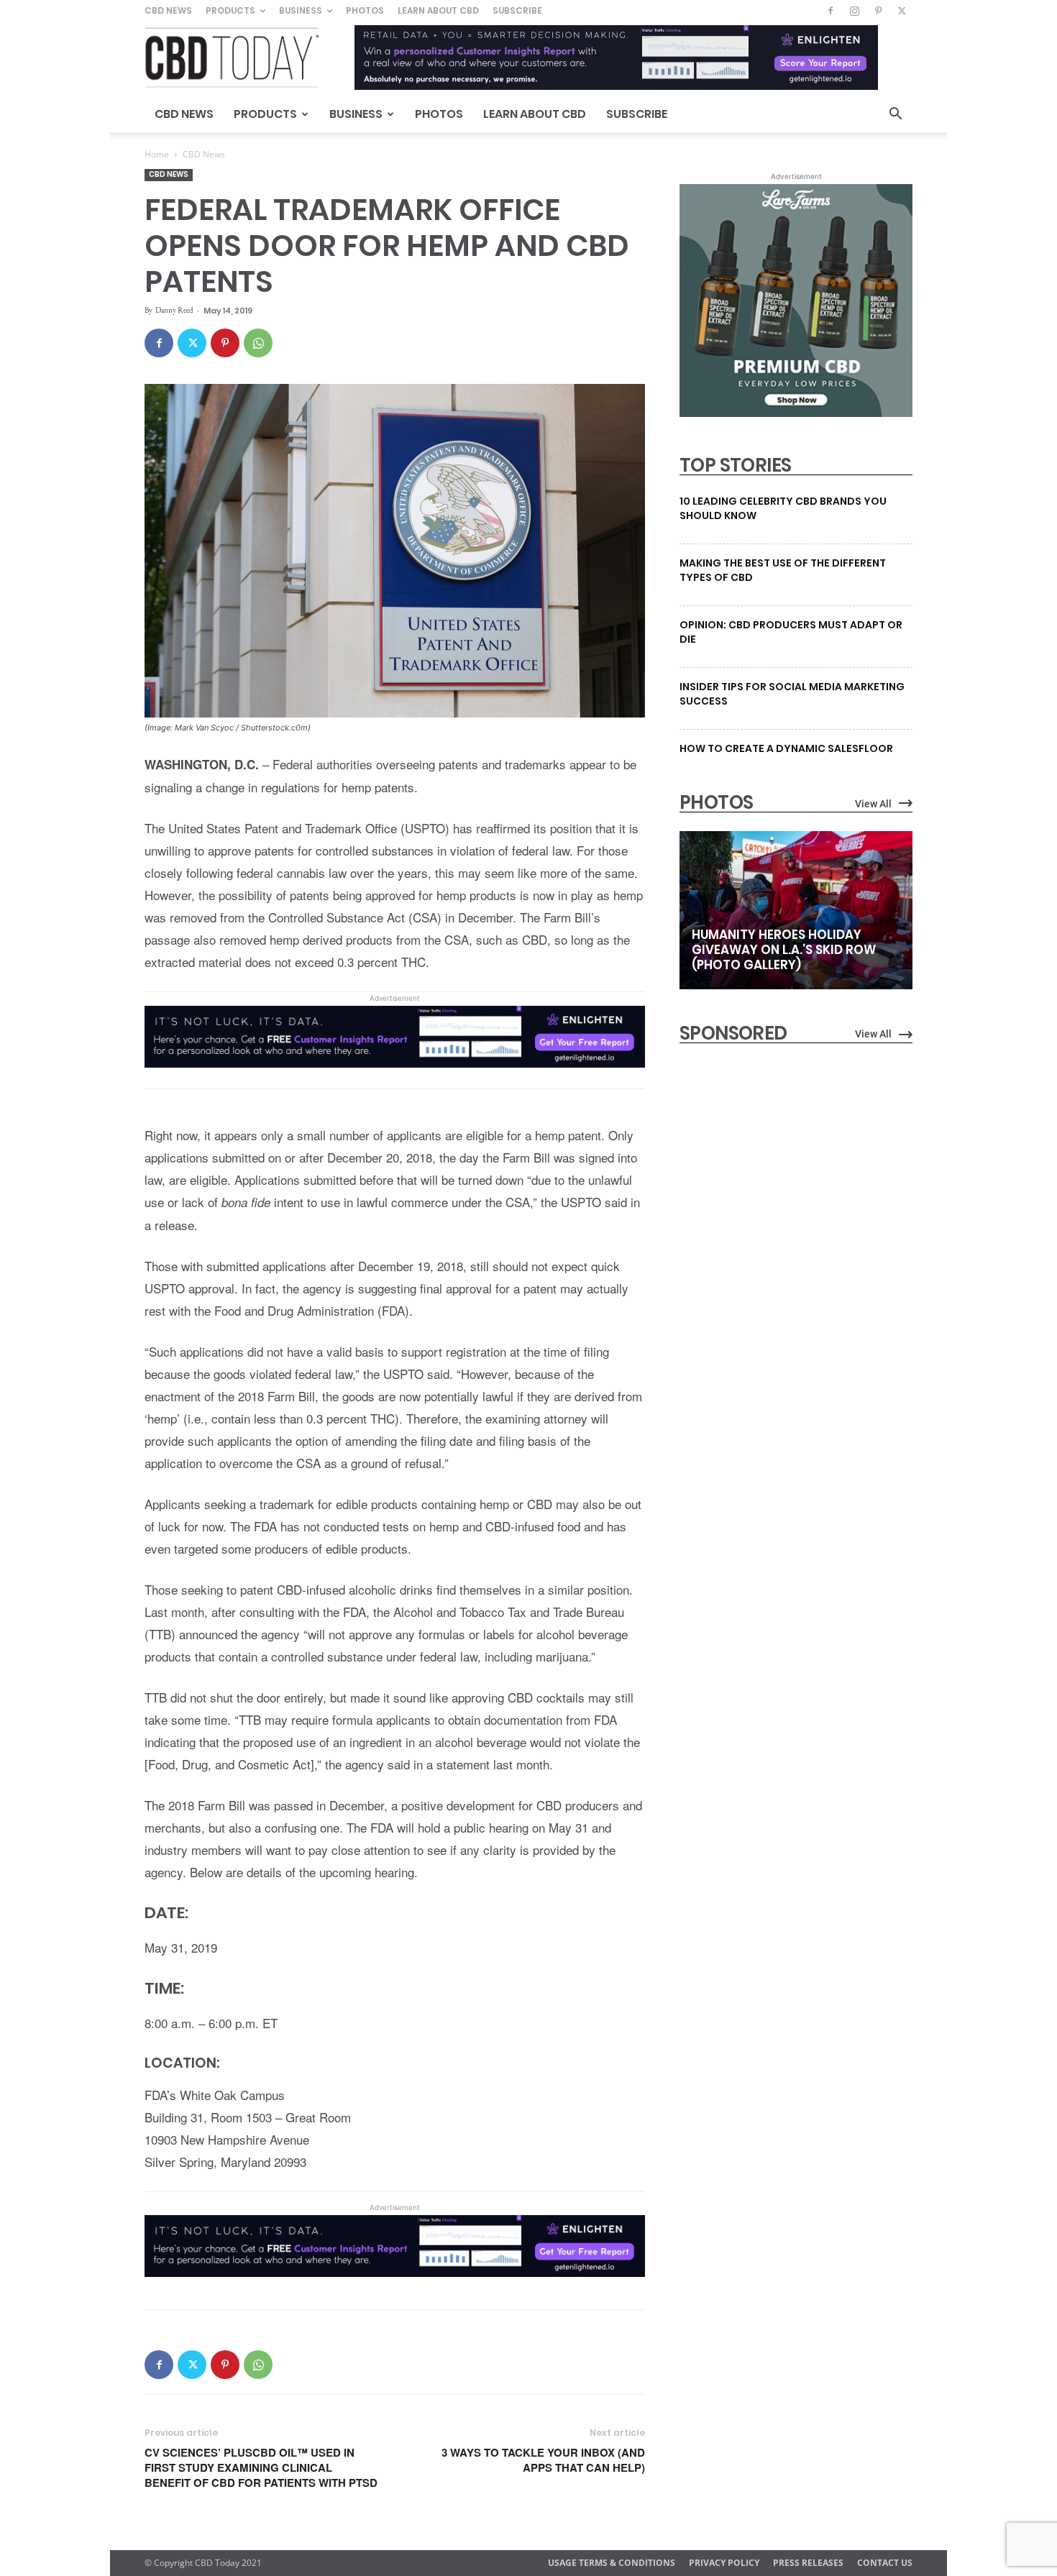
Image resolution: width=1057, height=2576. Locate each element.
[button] (895, 115)
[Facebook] (830, 11)
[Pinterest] (878, 11)
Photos (365, 10)
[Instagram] (854, 11)
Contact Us (885, 2563)
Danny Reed (174, 310)
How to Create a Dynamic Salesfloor (786, 748)
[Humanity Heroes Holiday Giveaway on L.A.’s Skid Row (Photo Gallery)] (796, 910)
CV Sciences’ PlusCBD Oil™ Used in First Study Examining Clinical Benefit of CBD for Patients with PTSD (261, 2468)
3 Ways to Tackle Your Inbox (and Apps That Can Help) (543, 2460)
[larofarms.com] (796, 413)
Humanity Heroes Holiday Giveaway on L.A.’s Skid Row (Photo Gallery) (784, 950)
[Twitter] (902, 11)
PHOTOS (716, 802)
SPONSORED (733, 1033)
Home (157, 154)
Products (230, 10)
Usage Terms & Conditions (612, 2563)
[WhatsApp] (258, 343)
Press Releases (808, 2563)
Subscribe (517, 10)
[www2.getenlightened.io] (395, 1077)
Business (301, 10)
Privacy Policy (724, 2563)
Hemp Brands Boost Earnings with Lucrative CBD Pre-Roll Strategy (777, 1200)
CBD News (168, 10)
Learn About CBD (438, 10)
